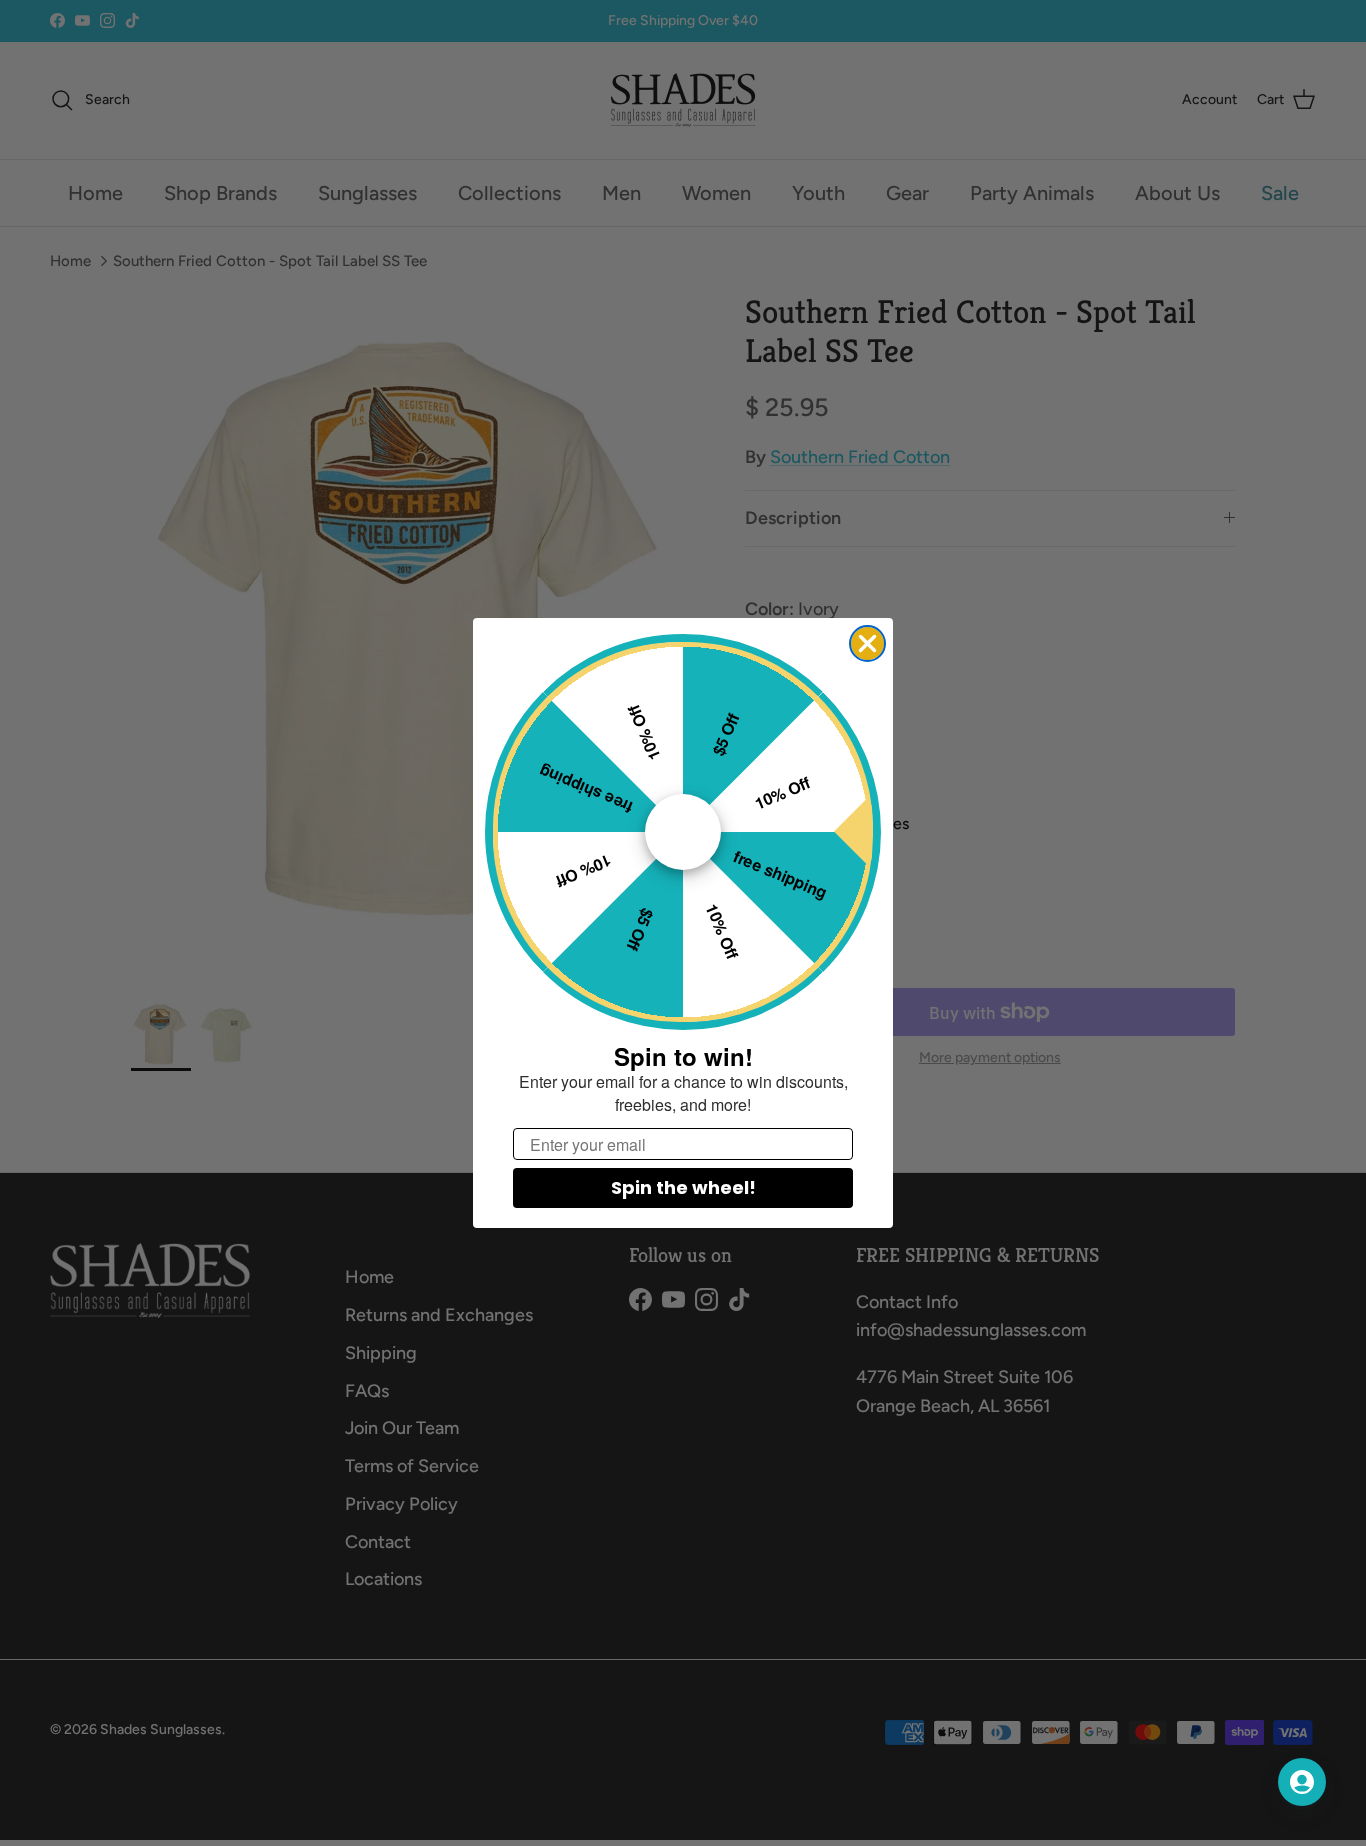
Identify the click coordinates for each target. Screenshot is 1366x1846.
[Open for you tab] (1302, 1782)
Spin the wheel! (683, 1187)
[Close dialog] (867, 643)
